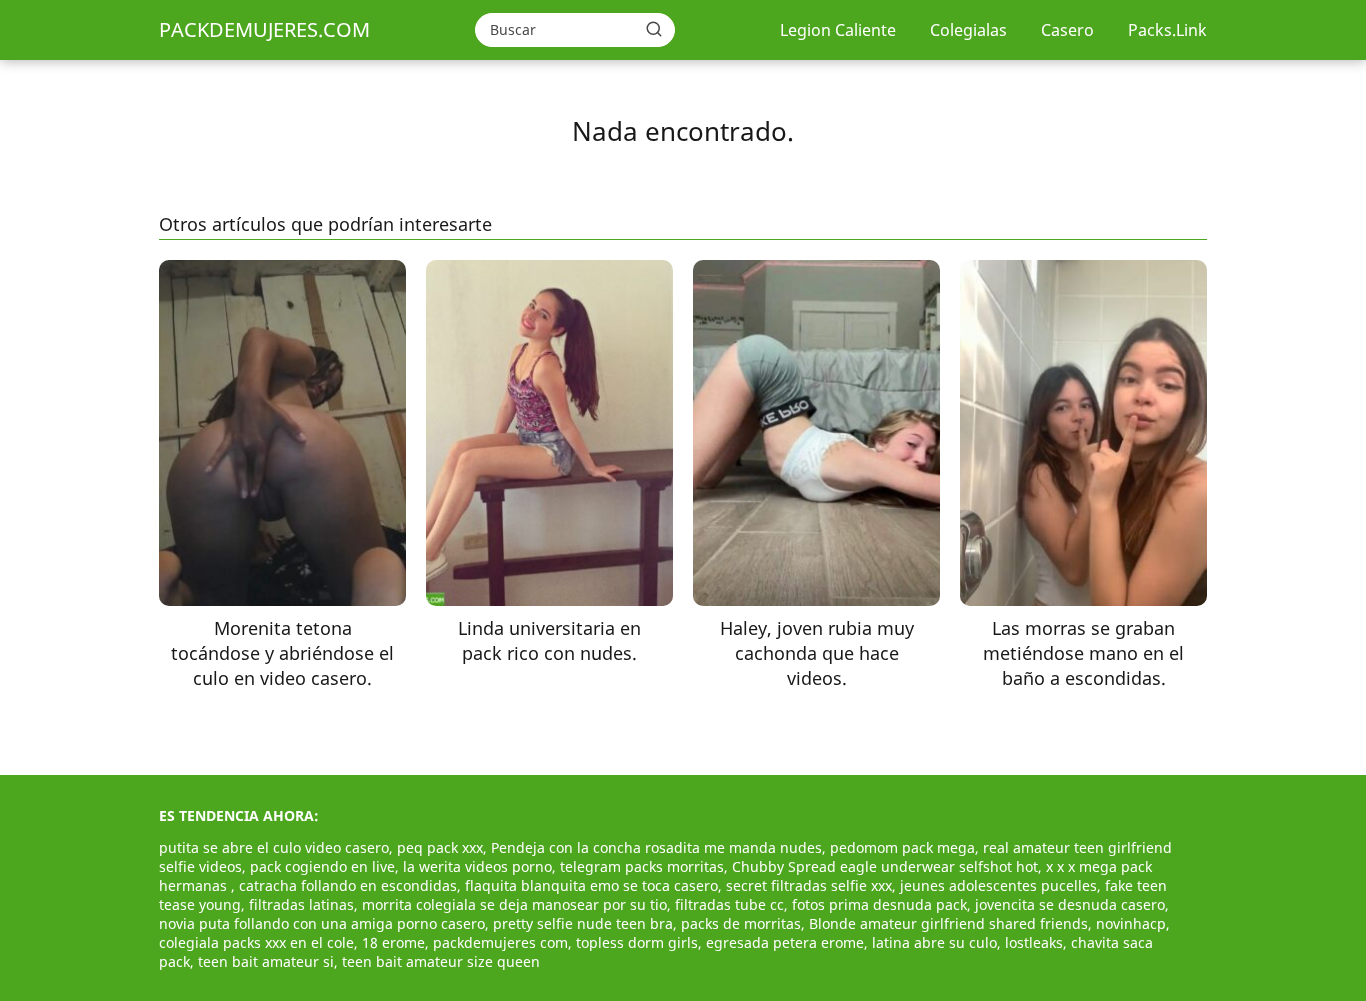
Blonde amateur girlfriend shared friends (948, 923)
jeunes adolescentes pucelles (998, 885)
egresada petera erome (785, 942)
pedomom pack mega (902, 847)
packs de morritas (741, 923)
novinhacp (1131, 923)
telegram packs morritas (642, 866)
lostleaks (1034, 942)
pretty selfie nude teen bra (583, 923)
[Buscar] (654, 29)
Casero (1067, 30)
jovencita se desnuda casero (1070, 904)
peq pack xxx (440, 847)
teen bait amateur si (266, 961)
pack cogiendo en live (322, 866)
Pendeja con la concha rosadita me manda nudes (656, 847)
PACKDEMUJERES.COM (264, 29)
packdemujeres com (500, 942)
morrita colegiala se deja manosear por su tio (514, 904)
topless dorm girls (637, 942)
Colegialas (968, 30)
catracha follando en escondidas (348, 885)
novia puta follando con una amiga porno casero (322, 923)
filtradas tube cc (729, 904)
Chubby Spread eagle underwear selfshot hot (885, 866)
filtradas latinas (301, 904)
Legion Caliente (838, 30)
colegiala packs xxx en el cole (256, 942)
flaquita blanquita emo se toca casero (591, 885)
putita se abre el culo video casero (274, 847)
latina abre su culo (934, 942)
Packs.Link (1167, 30)
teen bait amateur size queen (441, 961)
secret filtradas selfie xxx (809, 885)
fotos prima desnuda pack (879, 904)
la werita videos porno (477, 866)
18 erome (393, 942)
